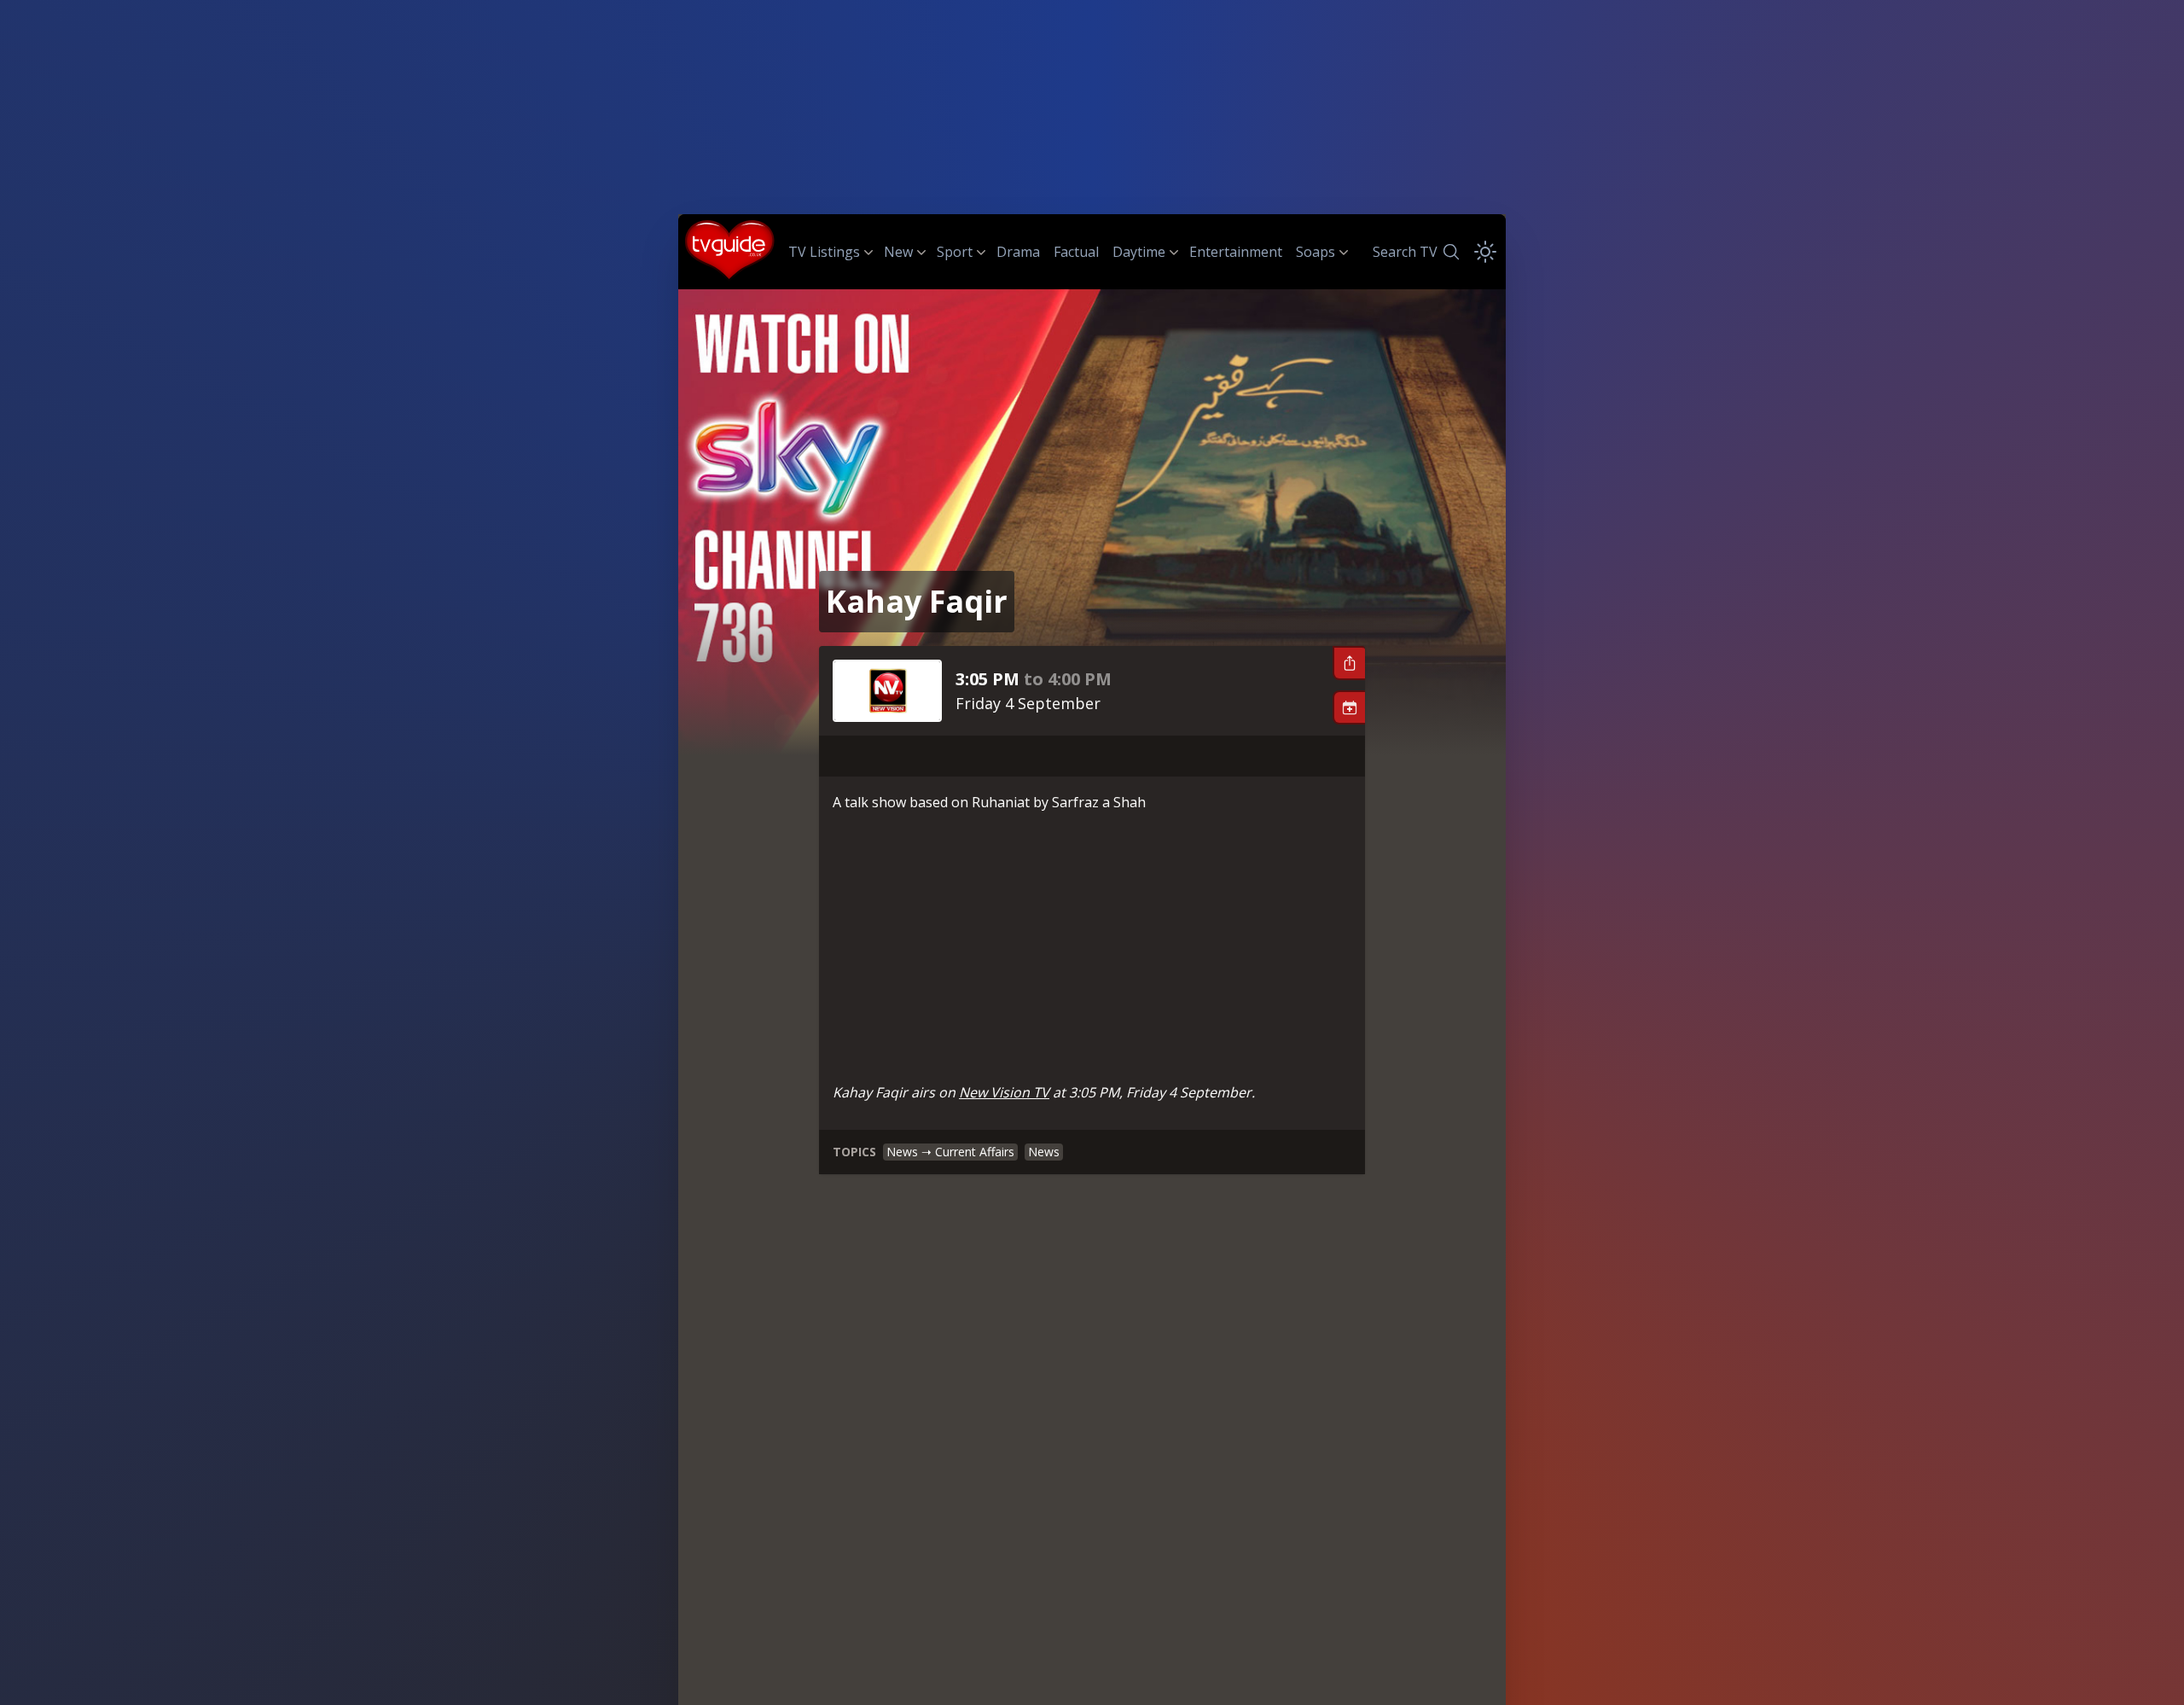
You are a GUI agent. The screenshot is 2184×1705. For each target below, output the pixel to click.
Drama (1018, 252)
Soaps (1316, 252)
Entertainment (1236, 252)
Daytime (1139, 252)
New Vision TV (1004, 1092)
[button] (1349, 663)
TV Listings (824, 252)
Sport (955, 252)
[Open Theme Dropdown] (1485, 252)
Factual (1076, 252)
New (898, 252)
